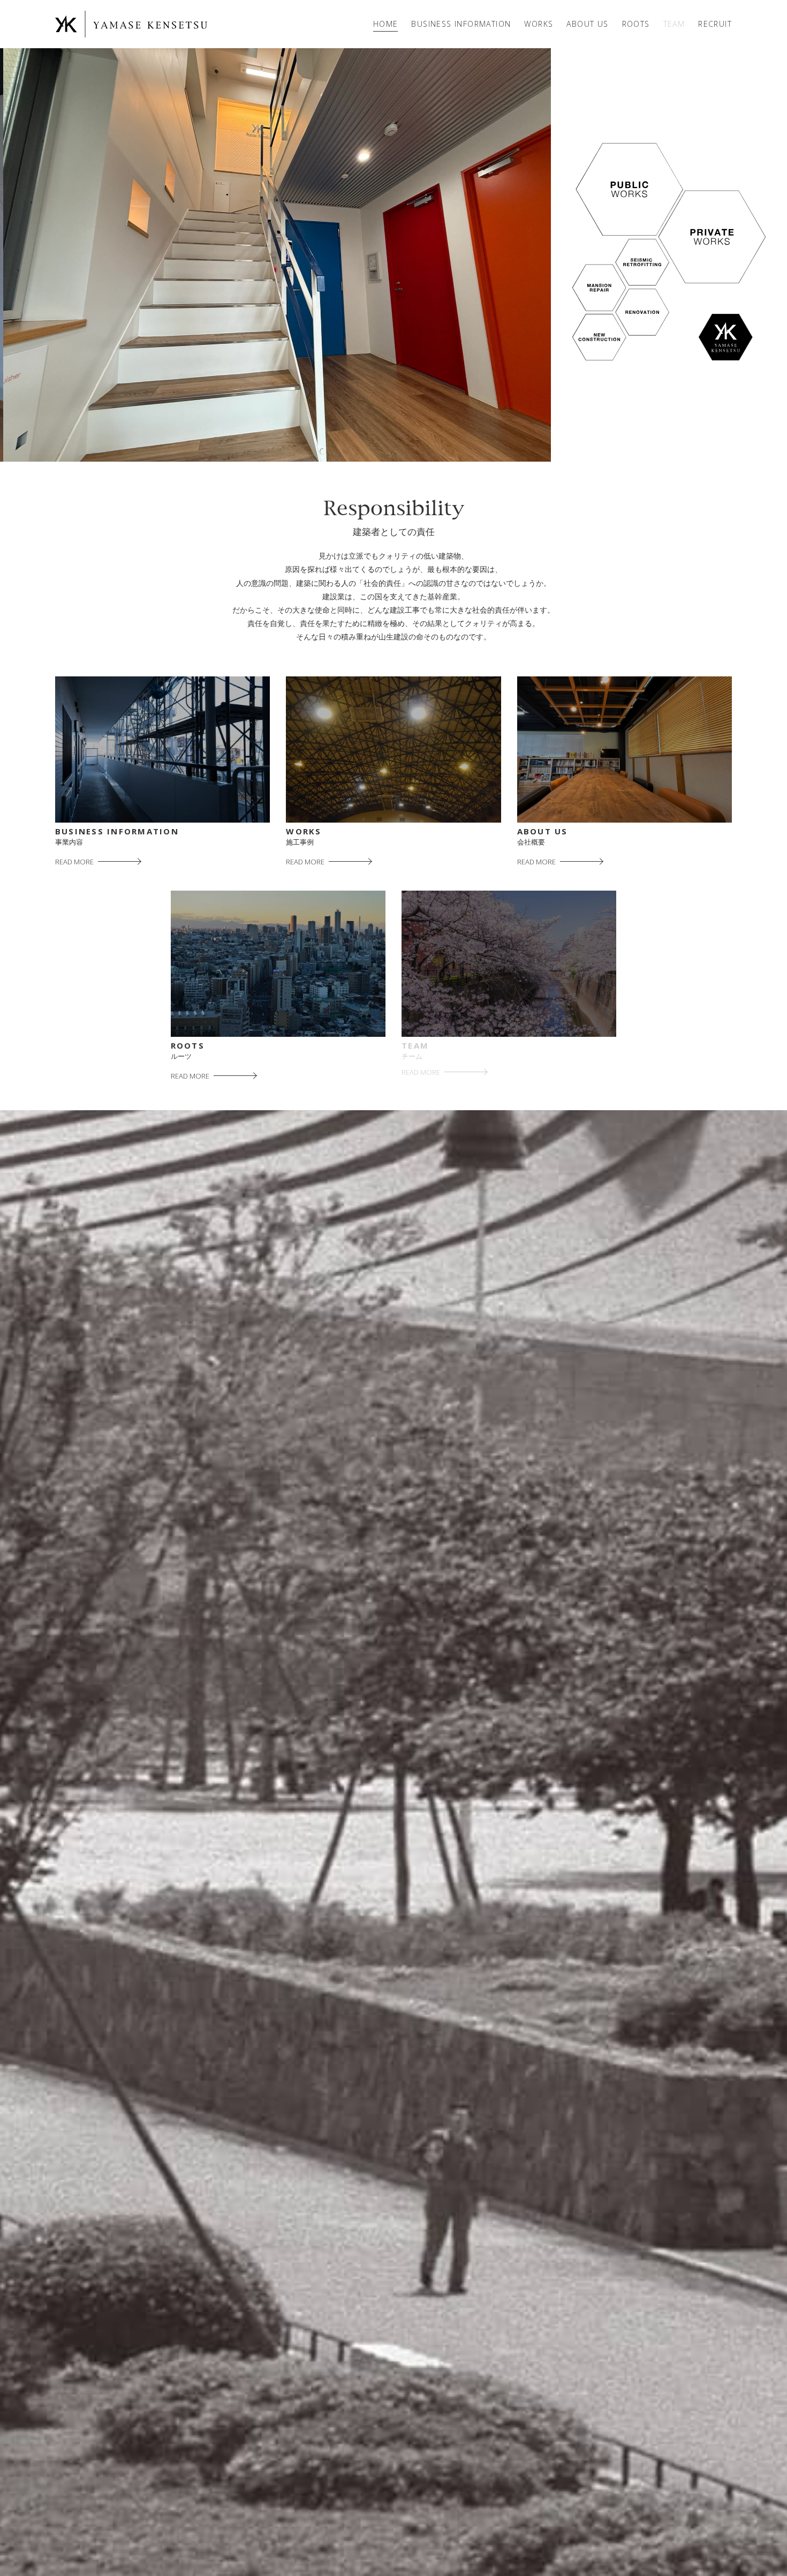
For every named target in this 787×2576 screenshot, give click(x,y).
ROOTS (636, 24)
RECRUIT (715, 24)
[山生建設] (133, 24)
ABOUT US (587, 24)
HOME (386, 24)
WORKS (539, 24)
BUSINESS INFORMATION (461, 24)
